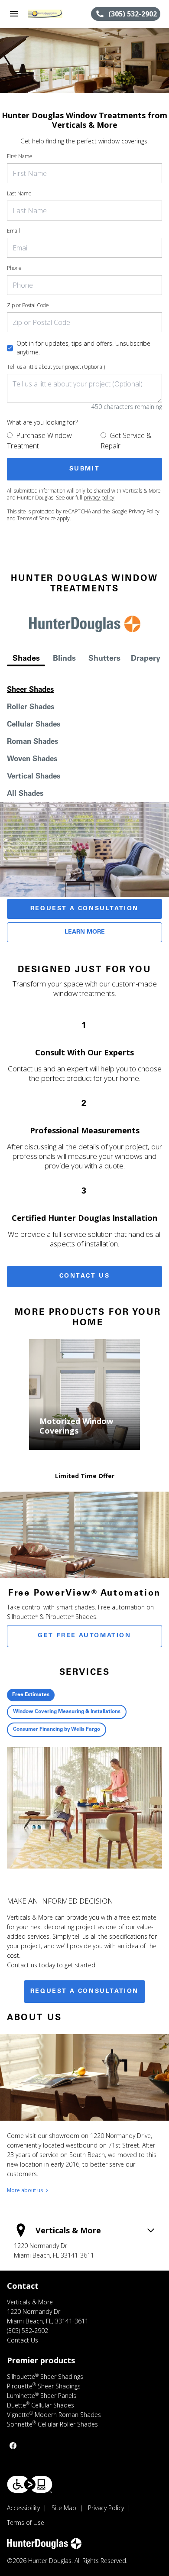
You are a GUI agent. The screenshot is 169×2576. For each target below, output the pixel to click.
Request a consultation (84, 1992)
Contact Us (85, 1276)
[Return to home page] (54, 14)
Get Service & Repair (126, 441)
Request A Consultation (84, 909)
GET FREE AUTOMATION (84, 1636)
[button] (14, 14)
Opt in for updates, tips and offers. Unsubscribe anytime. (83, 348)
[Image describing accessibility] (30, 2484)
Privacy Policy (144, 511)
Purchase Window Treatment (39, 441)
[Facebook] (13, 2446)
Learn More (85, 932)
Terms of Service (36, 518)
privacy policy (99, 498)
